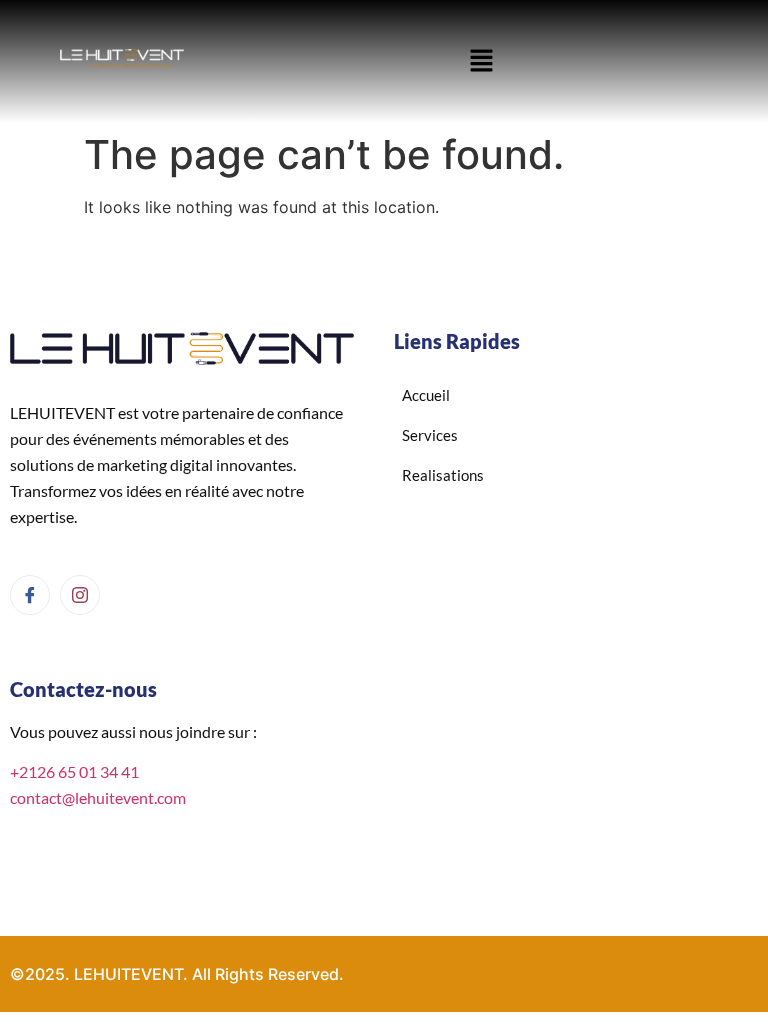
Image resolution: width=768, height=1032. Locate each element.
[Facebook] (30, 595)
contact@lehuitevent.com (98, 797)
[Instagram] (80, 595)
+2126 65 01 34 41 (74, 771)
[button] (481, 61)
